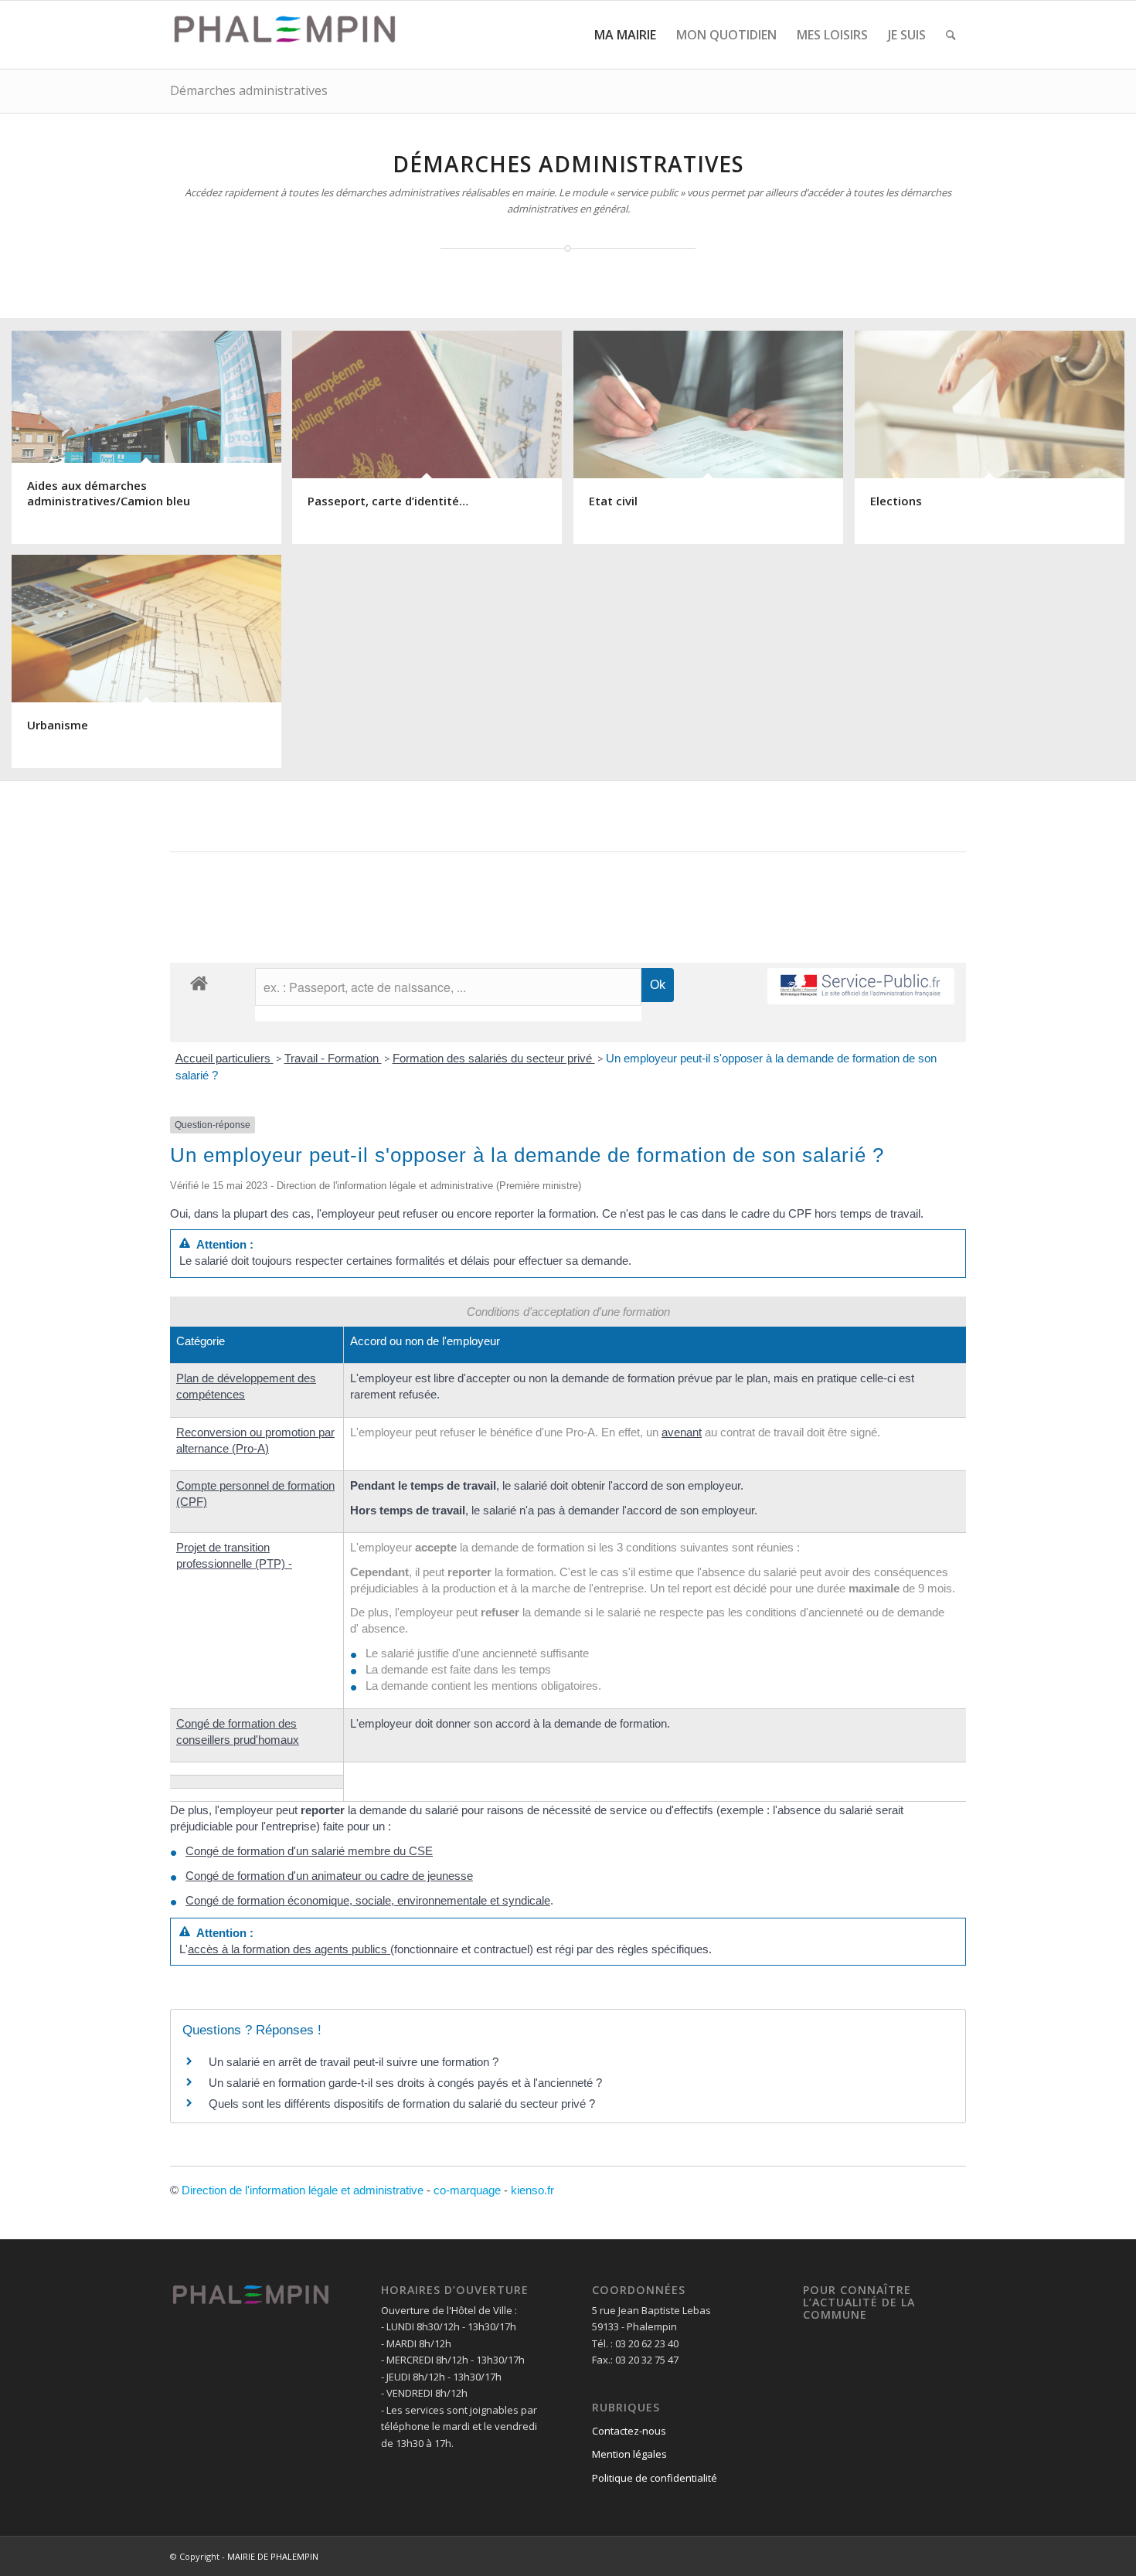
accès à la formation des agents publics (289, 1949)
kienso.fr (532, 2190)
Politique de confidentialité (655, 2478)
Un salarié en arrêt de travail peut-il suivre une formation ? (354, 2062)
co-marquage (467, 2190)
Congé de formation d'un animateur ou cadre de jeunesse (329, 1876)
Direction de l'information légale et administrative (303, 2190)
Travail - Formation (333, 1058)
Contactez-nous (629, 2431)
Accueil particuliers (224, 1058)
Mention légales (629, 2454)
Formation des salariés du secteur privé (494, 1058)
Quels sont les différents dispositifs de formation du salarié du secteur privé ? (402, 2104)
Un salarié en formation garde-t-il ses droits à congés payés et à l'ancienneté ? (405, 2083)
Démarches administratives (249, 90)
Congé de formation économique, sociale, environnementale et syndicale (368, 1900)
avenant (682, 1432)
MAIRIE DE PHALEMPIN (273, 2556)
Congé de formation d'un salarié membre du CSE (309, 1851)
